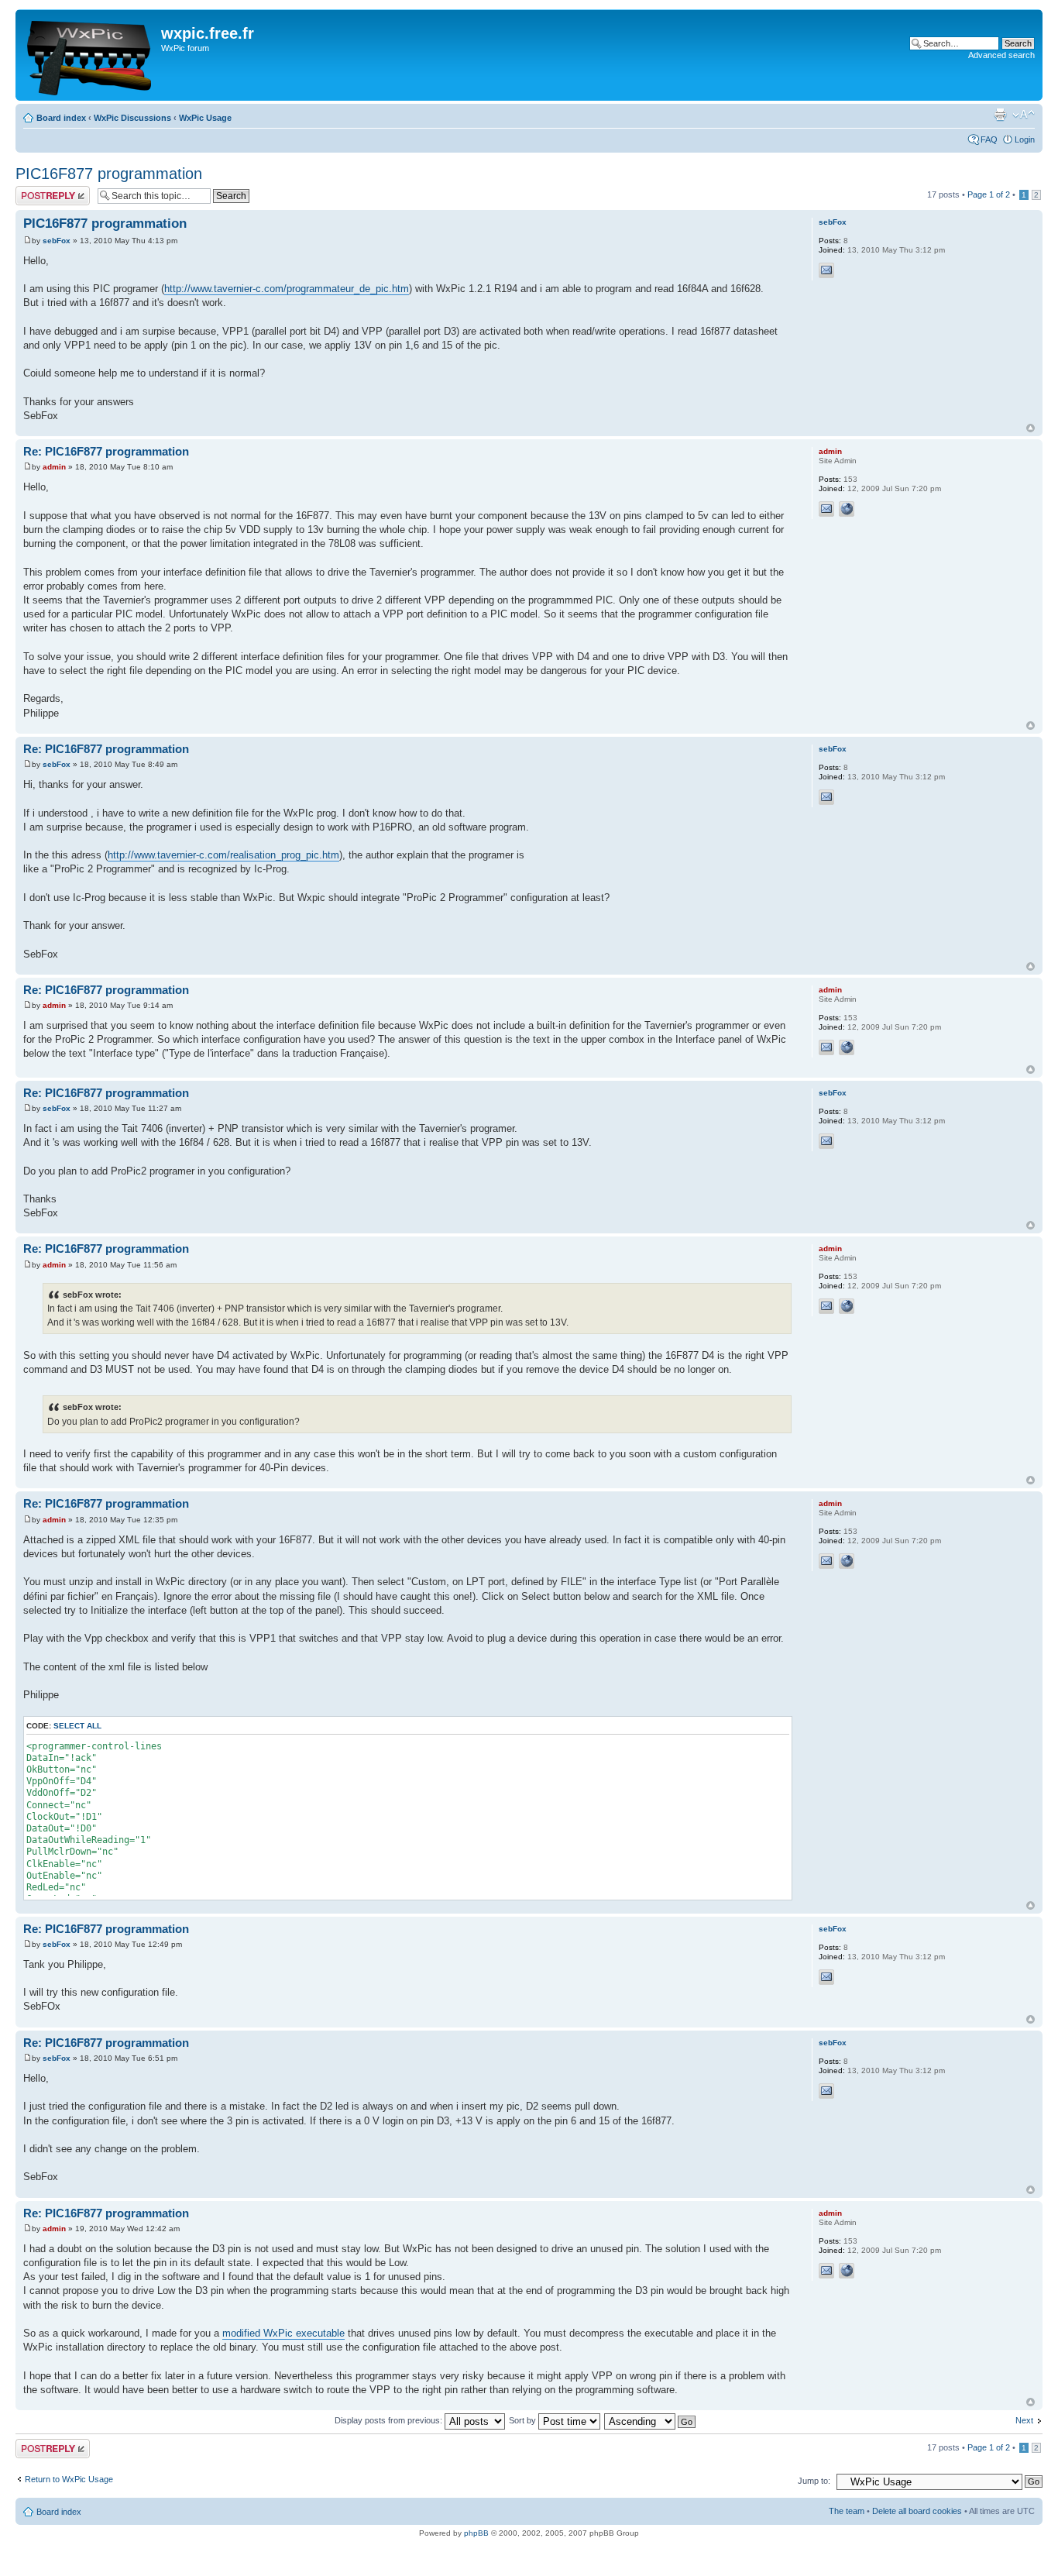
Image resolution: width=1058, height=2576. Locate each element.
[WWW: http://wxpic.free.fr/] (847, 509)
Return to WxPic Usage (69, 2479)
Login (1025, 139)
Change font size (1024, 115)
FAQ (989, 139)
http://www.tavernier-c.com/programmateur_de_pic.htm (287, 289)
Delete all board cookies (917, 2511)
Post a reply (38, 191)
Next (1024, 2420)
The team (847, 2511)
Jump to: (814, 2481)
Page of (989, 194)
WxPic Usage (205, 118)
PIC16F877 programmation (109, 174)
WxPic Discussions (132, 118)
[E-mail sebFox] (826, 270)
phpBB (476, 2533)
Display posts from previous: (390, 2420)
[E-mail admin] (826, 509)
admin (54, 467)
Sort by (524, 2420)
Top (1031, 428)
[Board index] (90, 55)
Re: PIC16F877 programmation (106, 451)
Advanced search (1001, 55)
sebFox (57, 241)
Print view (1000, 115)
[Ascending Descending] (651, 2420)
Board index (61, 118)
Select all (77, 1726)
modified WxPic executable (283, 2333)
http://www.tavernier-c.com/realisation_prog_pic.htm (223, 855)
